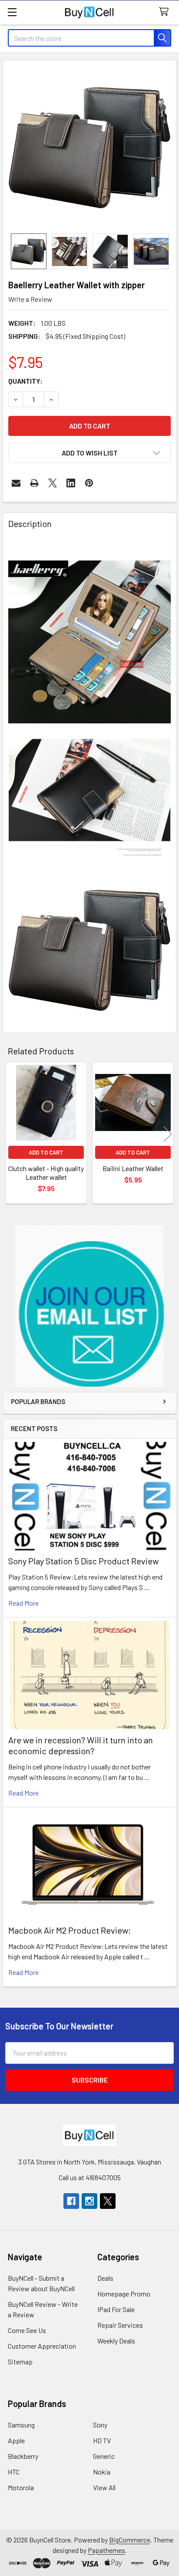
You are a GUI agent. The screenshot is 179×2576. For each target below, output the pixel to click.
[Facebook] (71, 2201)
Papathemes (106, 2550)
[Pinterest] (89, 483)
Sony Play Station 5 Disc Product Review (83, 1561)
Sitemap (20, 2362)
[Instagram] (89, 2201)
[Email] (16, 483)
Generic (104, 2456)
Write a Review (30, 299)
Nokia (102, 2472)
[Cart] (166, 12)
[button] (90, 1306)
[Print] (34, 483)
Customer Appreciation (42, 2346)
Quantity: (25, 381)
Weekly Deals (116, 2341)
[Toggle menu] (12, 12)
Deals (105, 2278)
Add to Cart (46, 1152)
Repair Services (120, 2325)
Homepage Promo (124, 2294)
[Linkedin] (71, 483)
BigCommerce (130, 2540)
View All (104, 2487)
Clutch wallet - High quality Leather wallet (46, 1173)
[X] (53, 483)
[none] (89, 147)
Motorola (21, 2487)
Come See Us (27, 2330)
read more (23, 1603)
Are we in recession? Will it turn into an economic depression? (81, 1745)
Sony (100, 2425)
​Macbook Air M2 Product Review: (70, 1930)
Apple (16, 2440)
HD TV (102, 2440)
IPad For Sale (116, 2309)
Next (168, 1134)
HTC (14, 2472)
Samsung (21, 2425)
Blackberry (23, 2456)
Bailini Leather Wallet (133, 1168)
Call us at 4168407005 (90, 2177)
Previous (11, 1134)
